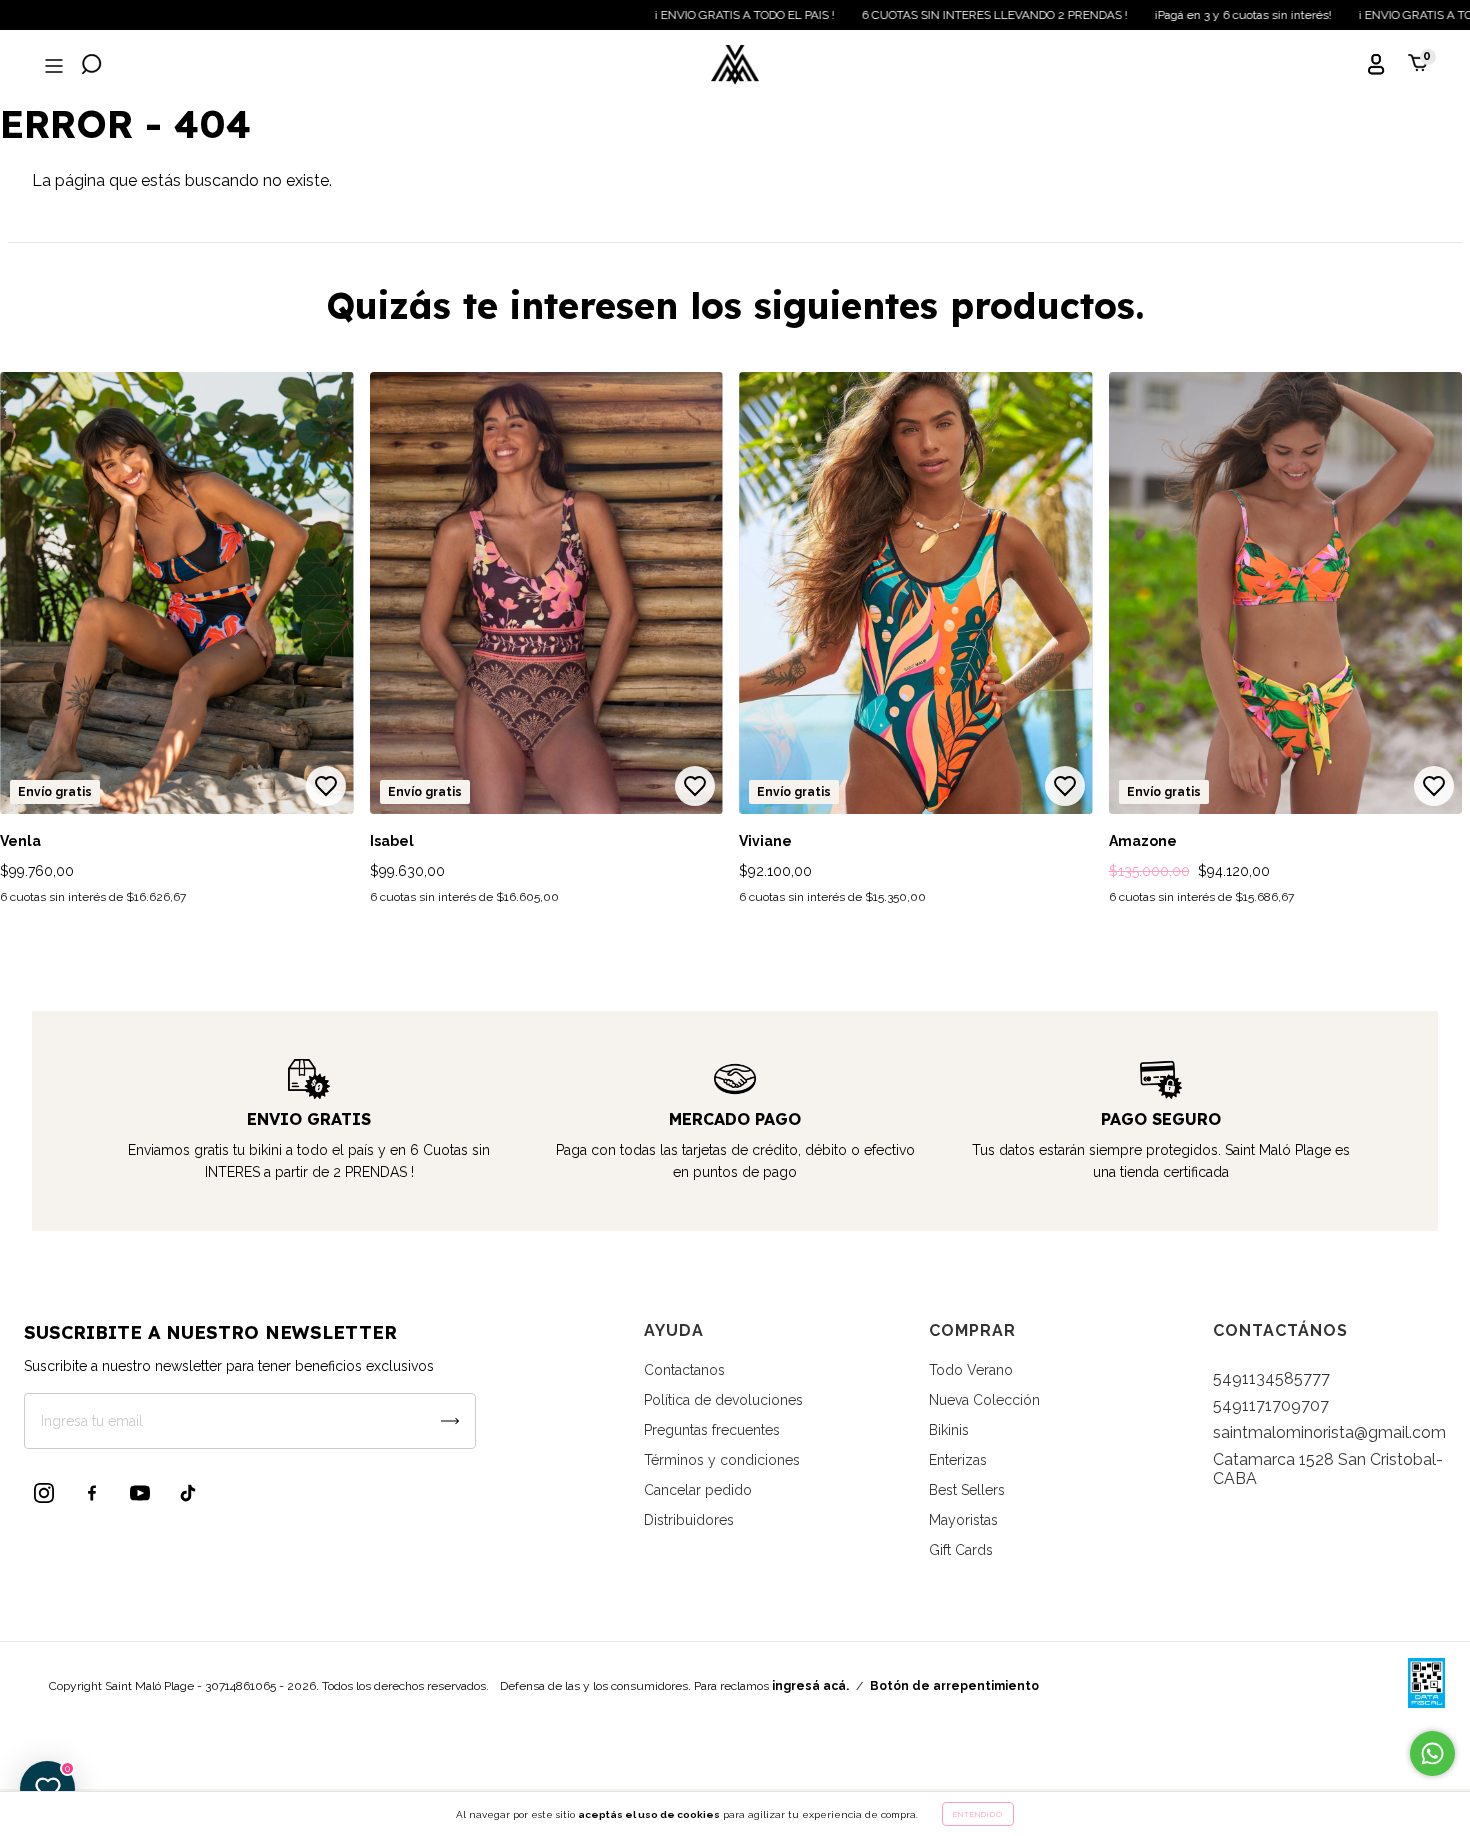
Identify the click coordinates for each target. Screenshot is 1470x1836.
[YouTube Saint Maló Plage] (140, 1493)
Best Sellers (967, 1490)
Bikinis (949, 1430)
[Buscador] (92, 66)
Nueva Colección (984, 1400)
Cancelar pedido (698, 1490)
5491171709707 (1271, 1405)
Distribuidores (689, 1520)
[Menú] (52, 66)
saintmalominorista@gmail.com (1329, 1432)
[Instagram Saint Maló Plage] (44, 1493)
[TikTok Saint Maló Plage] (188, 1493)
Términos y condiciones (722, 1460)
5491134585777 (1271, 1378)
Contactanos (684, 1370)
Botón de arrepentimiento (954, 1686)
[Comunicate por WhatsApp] (1432, 1753)
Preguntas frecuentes (712, 1430)
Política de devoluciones (723, 1400)
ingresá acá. (810, 1686)
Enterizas (958, 1460)
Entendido (978, 1814)
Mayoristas (963, 1520)
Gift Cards (961, 1550)
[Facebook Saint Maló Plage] (92, 1493)
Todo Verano (971, 1370)
